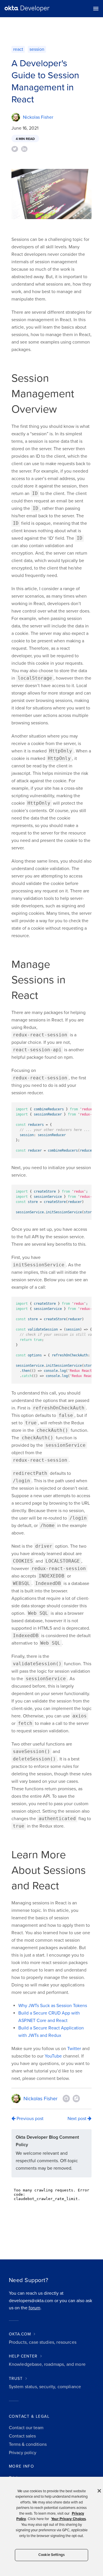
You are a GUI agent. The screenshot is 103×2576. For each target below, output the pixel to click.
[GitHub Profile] (66, 2099)
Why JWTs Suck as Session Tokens (53, 2006)
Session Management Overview (43, 394)
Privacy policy (23, 2453)
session (37, 49)
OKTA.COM (20, 2334)
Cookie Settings (51, 2555)
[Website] (76, 2099)
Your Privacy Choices (69, 2519)
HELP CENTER (23, 2356)
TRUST (16, 2379)
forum (34, 2308)
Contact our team (26, 2428)
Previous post (29, 2119)
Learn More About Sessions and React (49, 1870)
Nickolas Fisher (38, 117)
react (18, 49)
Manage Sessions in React (38, 980)
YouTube (53, 2056)
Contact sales (22, 2436)
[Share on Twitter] (15, 149)
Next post (78, 2119)
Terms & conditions (28, 2444)
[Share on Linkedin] (24, 149)
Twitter (74, 2049)
